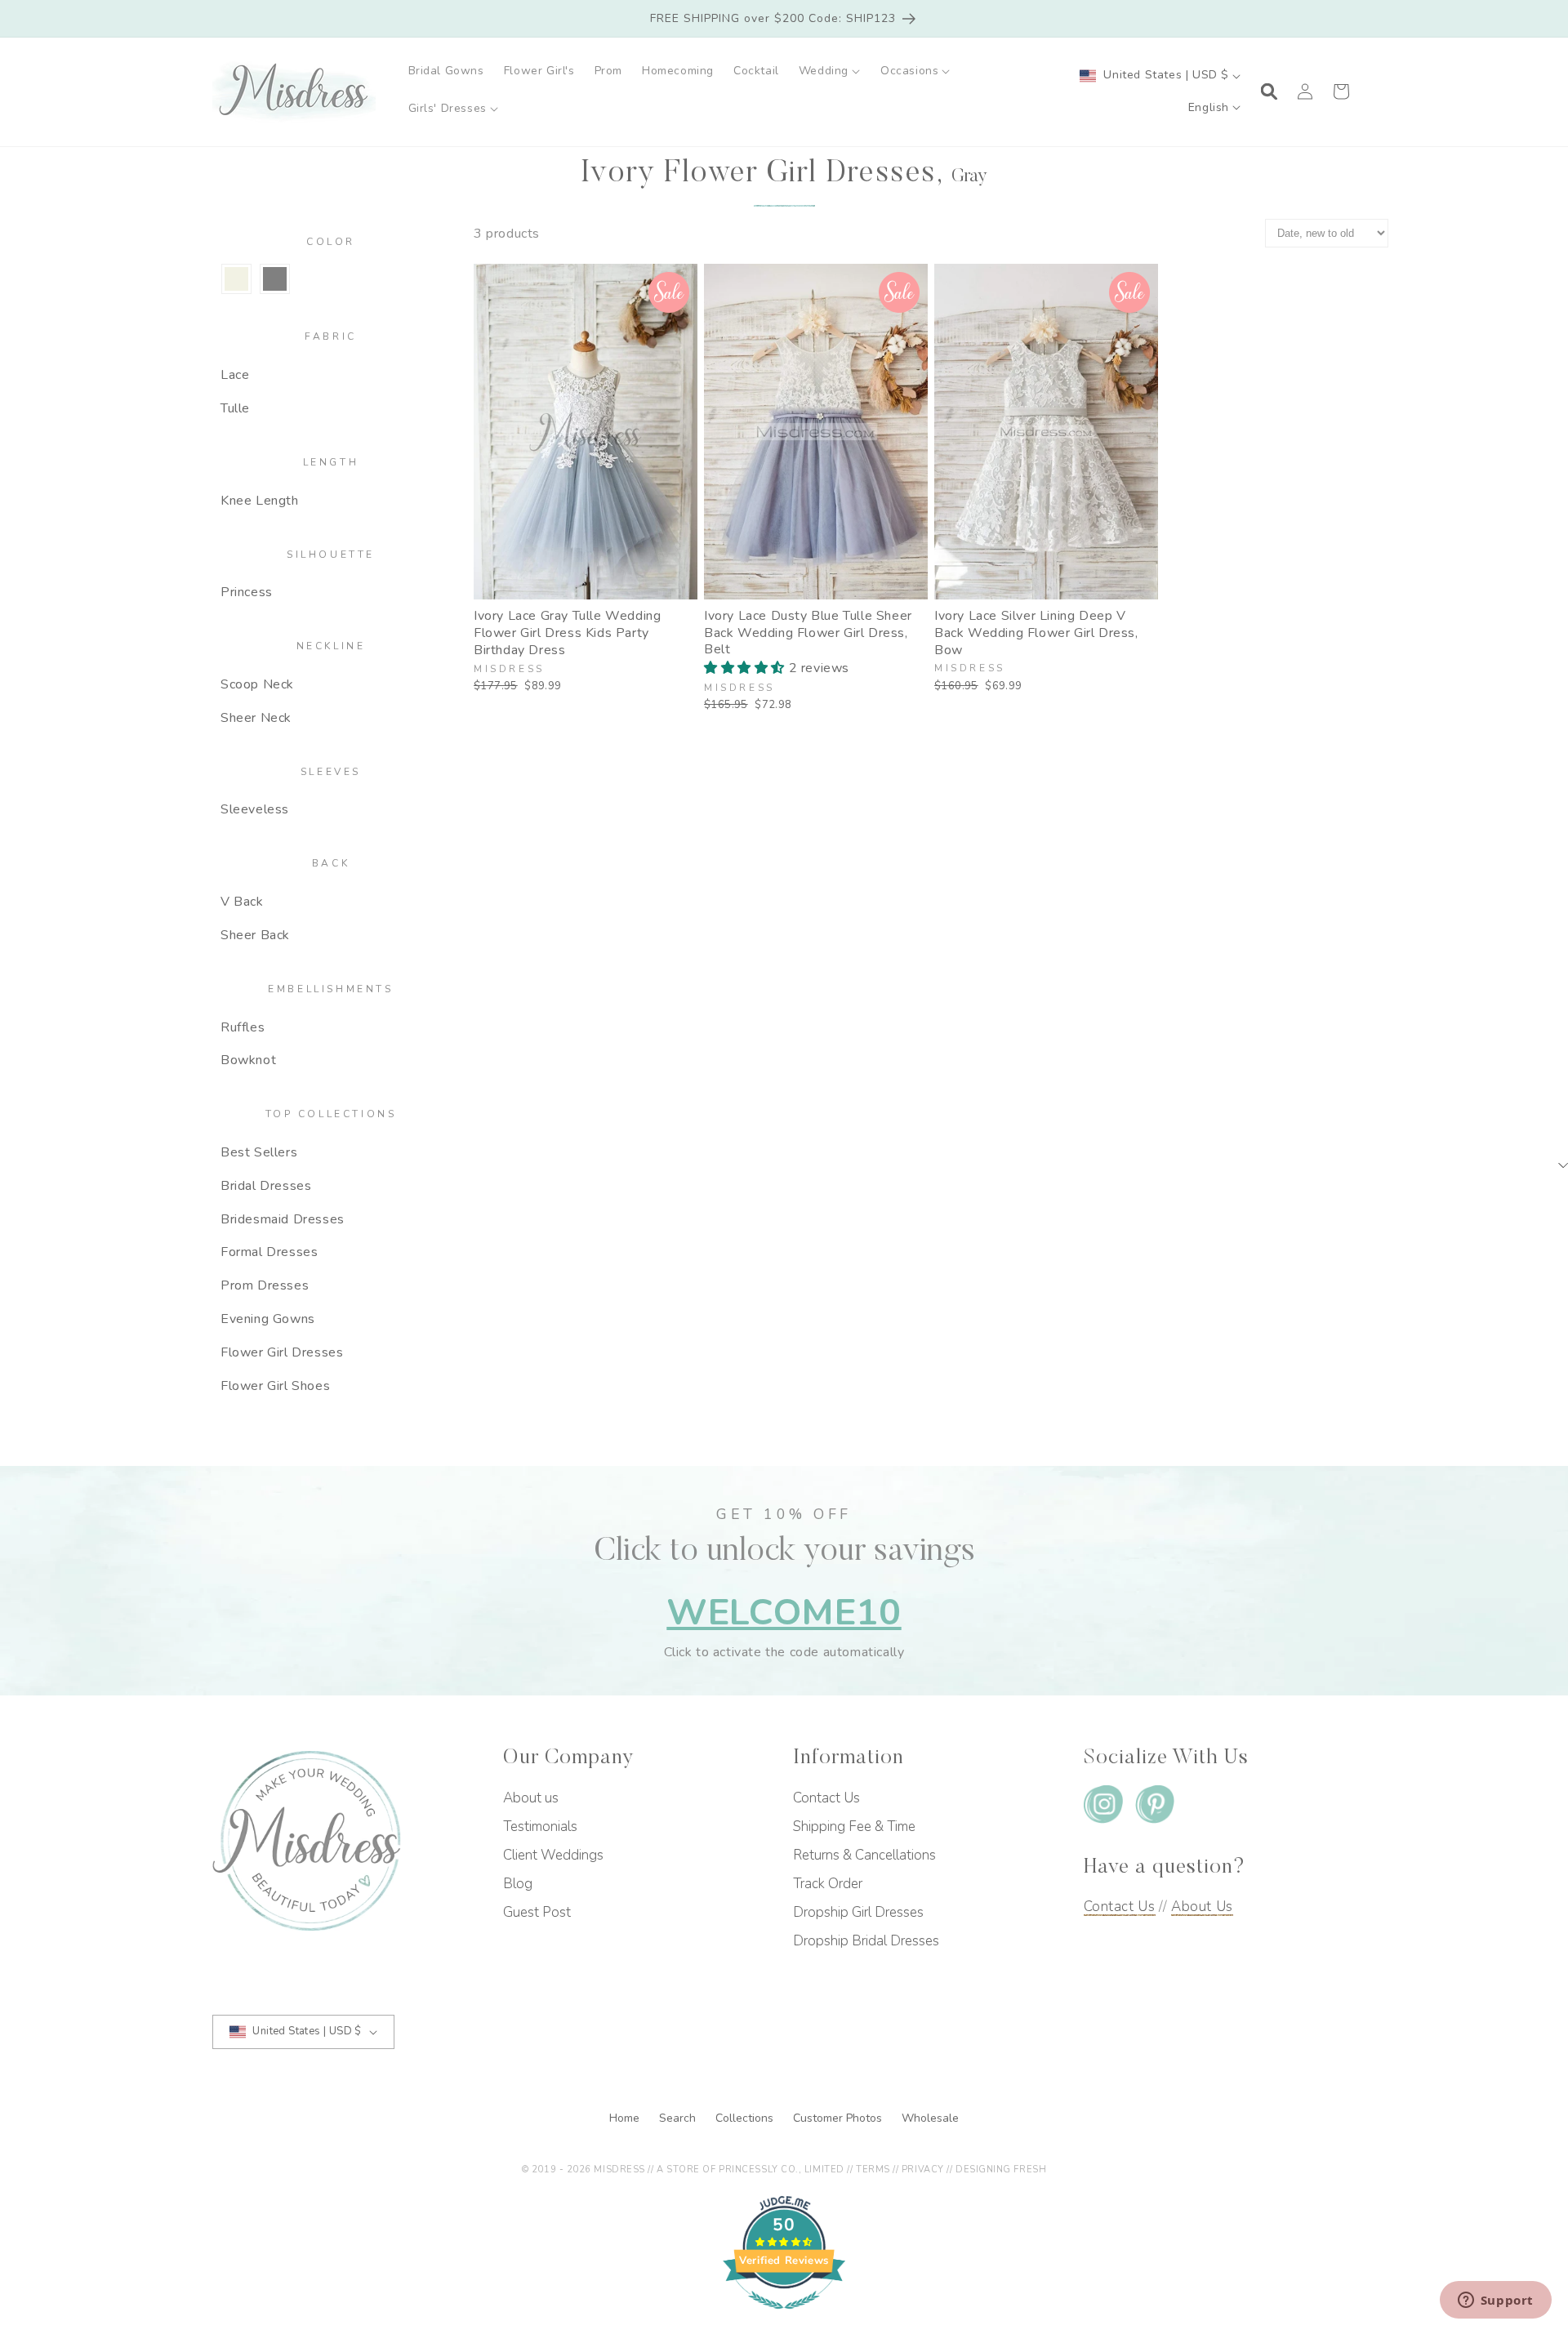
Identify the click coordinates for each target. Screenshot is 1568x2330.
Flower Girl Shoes (275, 1386)
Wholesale (930, 2118)
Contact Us (826, 1798)
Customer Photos (839, 2118)
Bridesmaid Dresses (283, 1219)
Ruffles (243, 1027)
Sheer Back (255, 935)
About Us (1202, 1907)
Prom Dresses (265, 1285)
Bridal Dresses (266, 1186)
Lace (235, 375)
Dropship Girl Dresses (858, 1912)
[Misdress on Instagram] (1103, 1808)
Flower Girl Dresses (282, 1352)
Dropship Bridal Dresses (866, 1941)
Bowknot (248, 1060)
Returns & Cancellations (864, 1855)
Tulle (235, 408)
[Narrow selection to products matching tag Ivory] (236, 279)
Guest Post (537, 1912)
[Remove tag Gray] (275, 279)
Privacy (923, 2170)
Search (679, 2118)
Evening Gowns (268, 1319)
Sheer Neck (256, 718)
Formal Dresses (269, 1252)
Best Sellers (259, 1152)
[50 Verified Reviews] (784, 2318)
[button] (830, 71)
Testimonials (540, 1827)
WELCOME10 (784, 1613)
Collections (746, 2118)
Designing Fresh (1001, 2170)
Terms (873, 2170)
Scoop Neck (257, 684)
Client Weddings (553, 1855)
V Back (242, 902)
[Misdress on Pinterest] (1155, 1808)
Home (626, 2118)
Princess (247, 592)
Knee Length (260, 501)
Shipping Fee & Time (854, 1827)
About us (531, 1798)
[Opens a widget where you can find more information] (1495, 2301)
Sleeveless (255, 809)
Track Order (828, 1884)
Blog (518, 1884)
